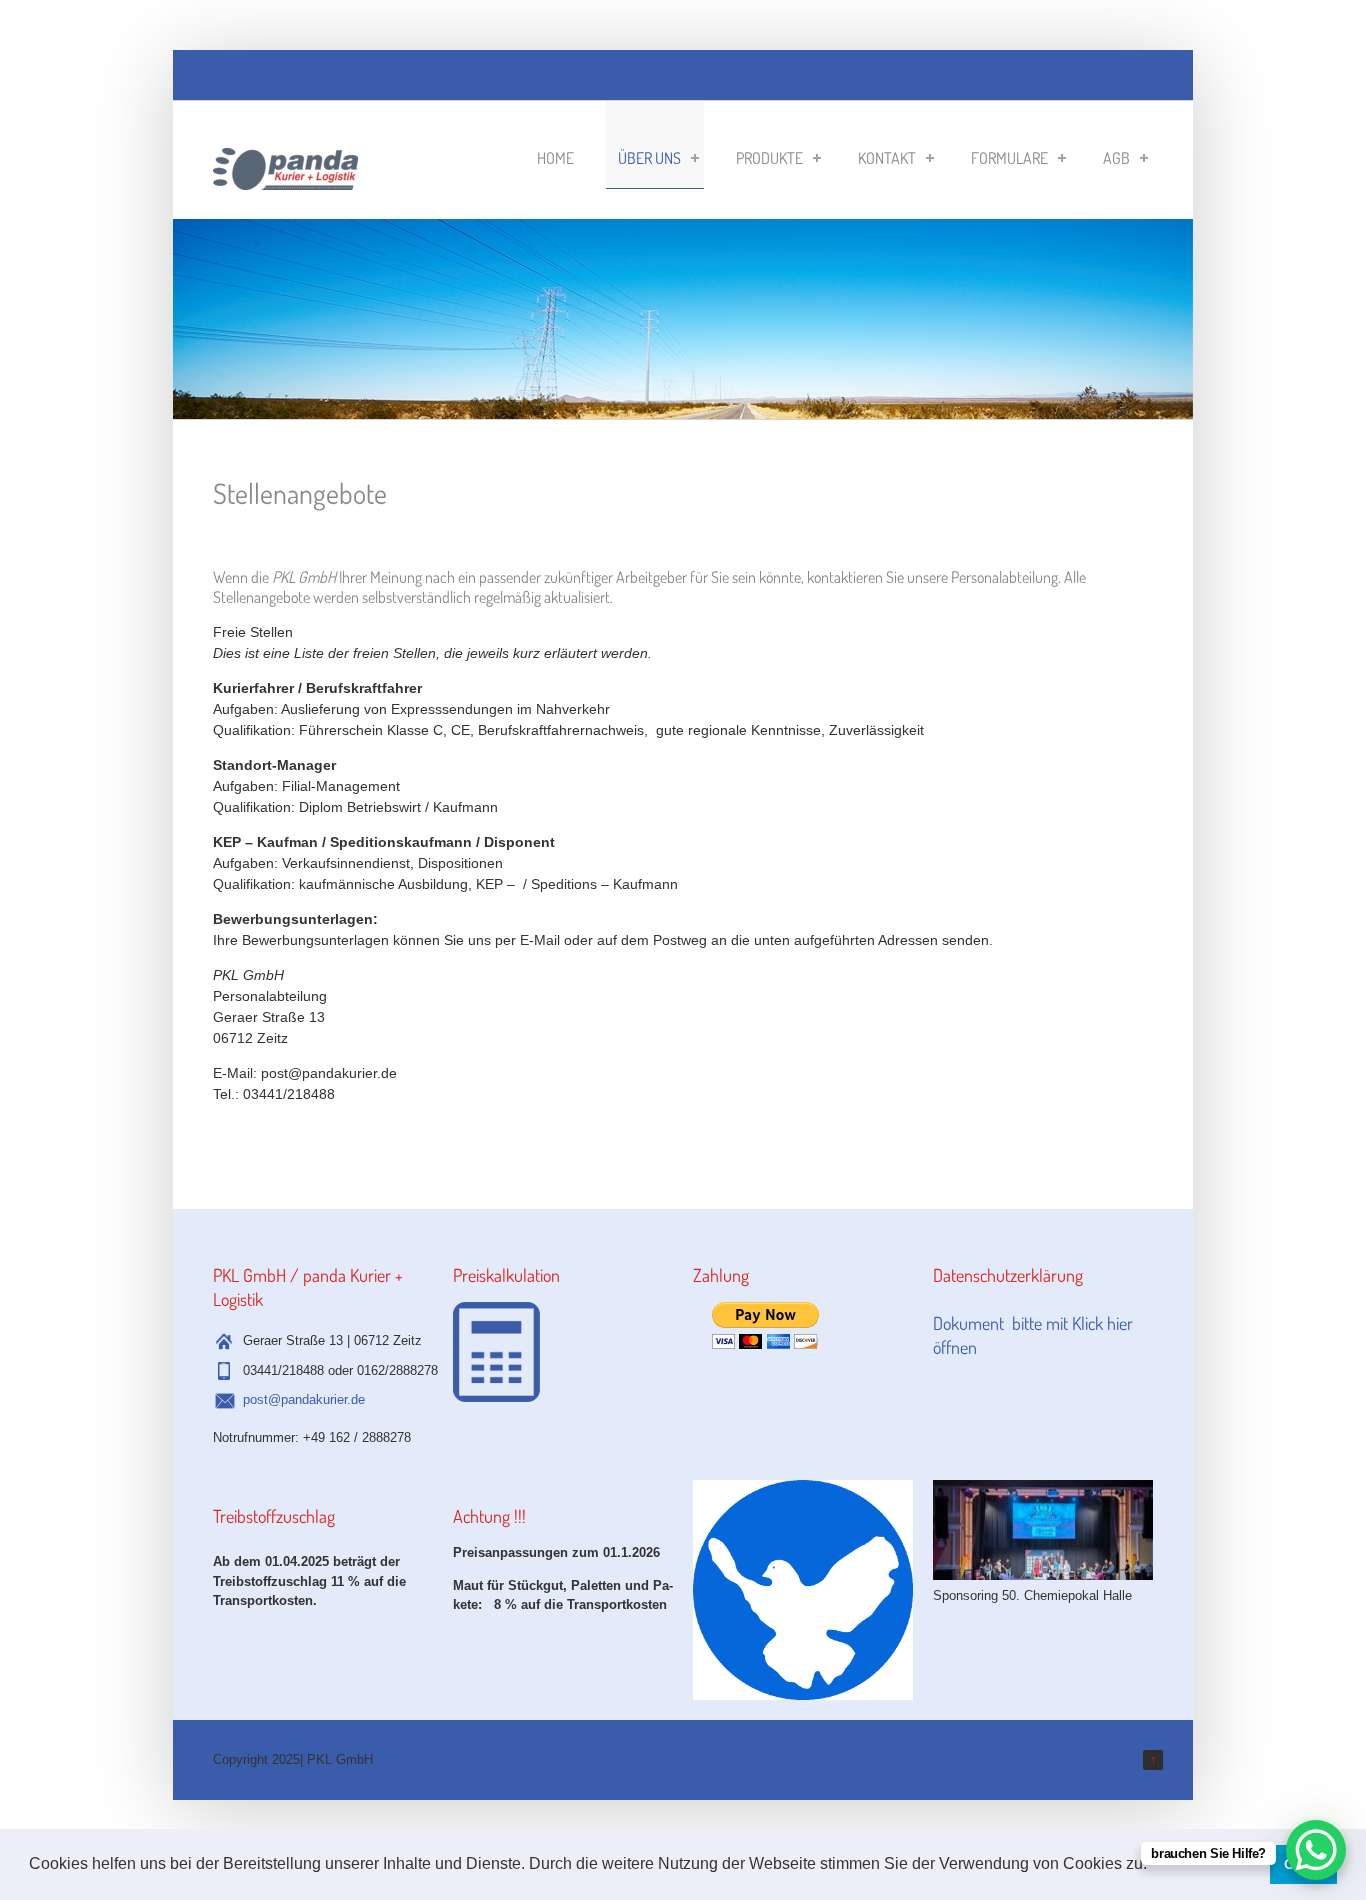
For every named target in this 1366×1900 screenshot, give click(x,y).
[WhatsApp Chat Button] (1316, 1850)
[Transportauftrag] (285, 179)
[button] (1154, 1866)
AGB (1116, 158)
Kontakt (887, 158)
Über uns (649, 158)
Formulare (1009, 158)
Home (555, 158)
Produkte (769, 158)
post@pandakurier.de (304, 1399)
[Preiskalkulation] (496, 1397)
